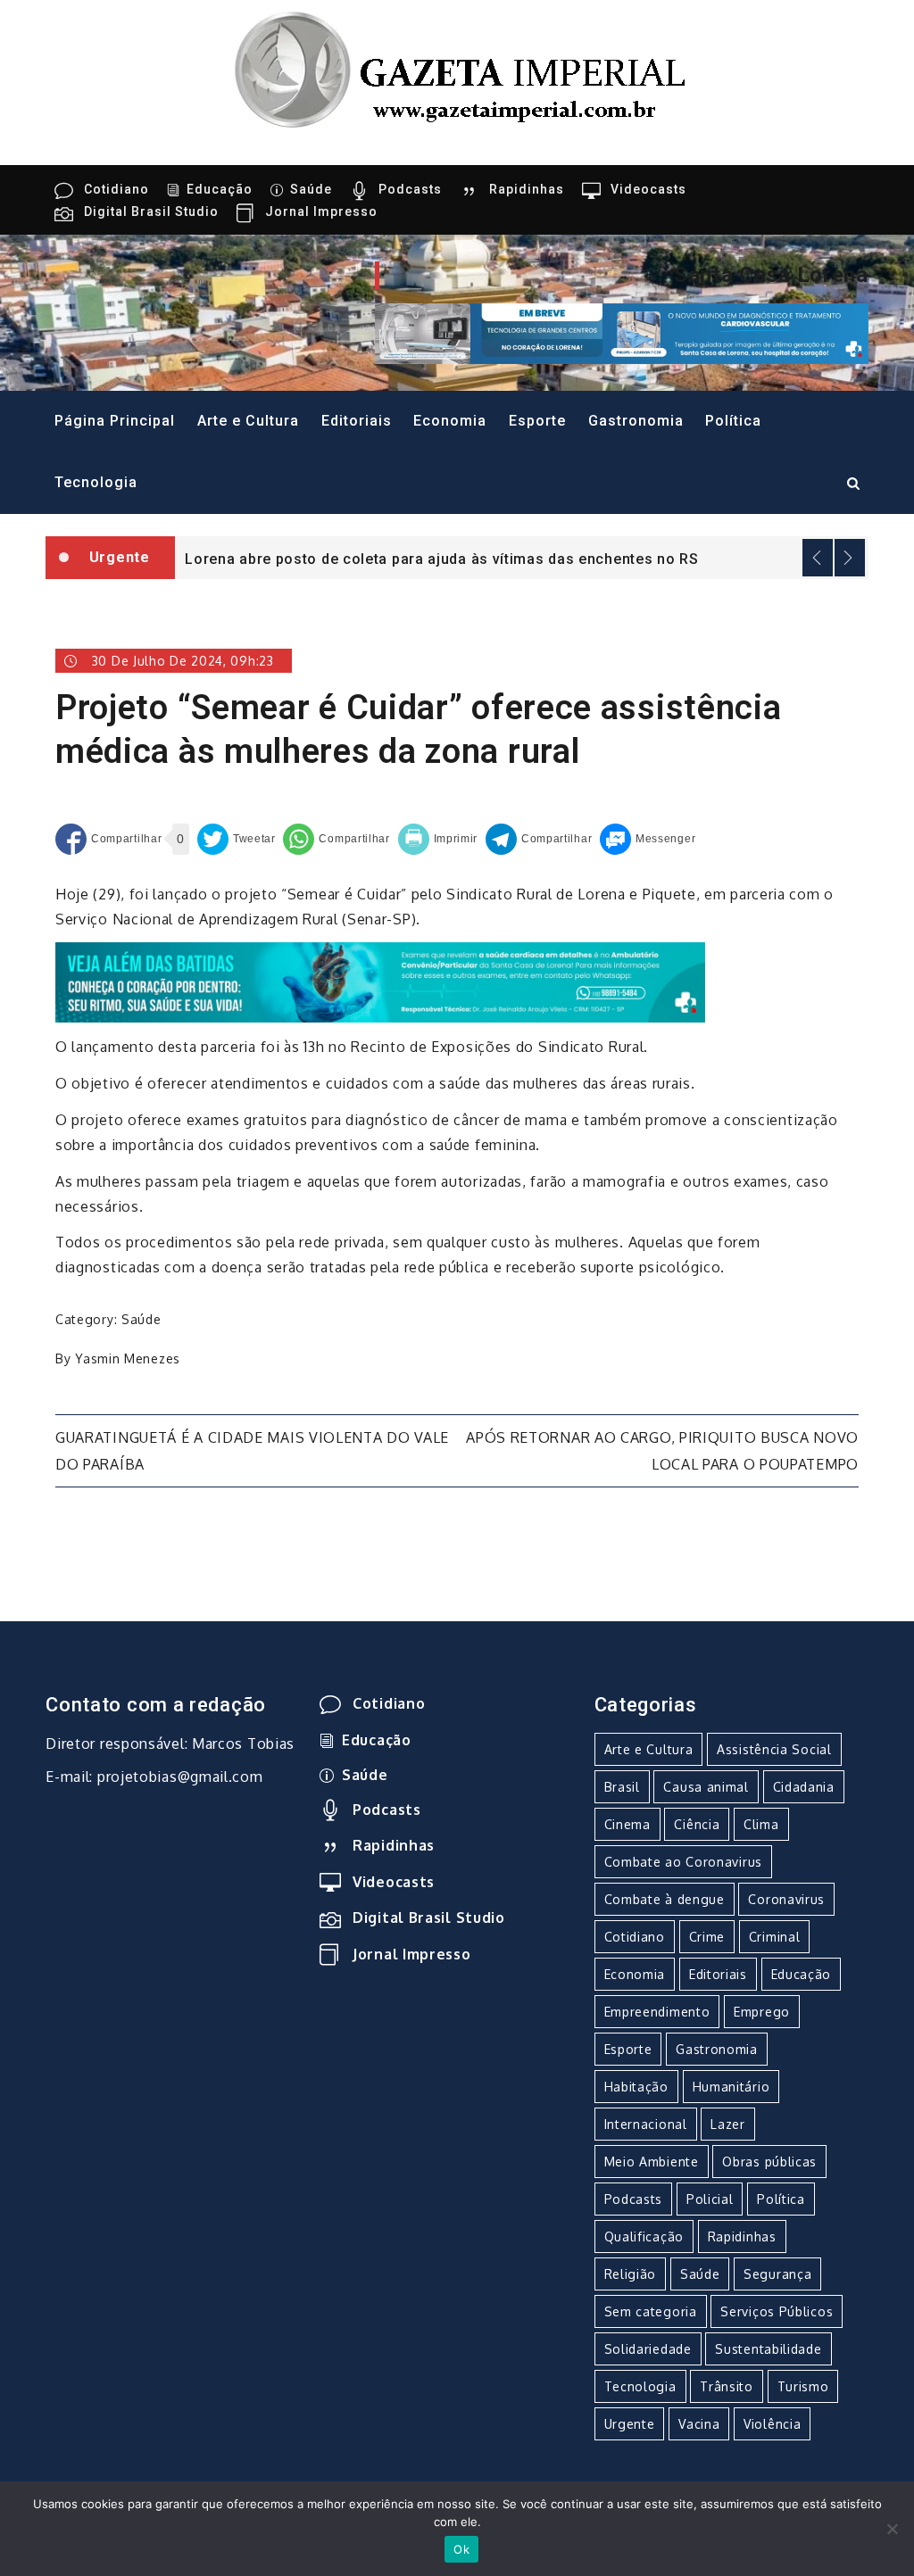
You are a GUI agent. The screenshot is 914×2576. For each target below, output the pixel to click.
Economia (450, 421)
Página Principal (115, 421)
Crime (707, 1937)
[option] (522, 558)
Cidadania (804, 1787)
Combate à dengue (665, 1899)
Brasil (622, 1787)
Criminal (775, 1937)
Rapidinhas (527, 189)
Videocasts (648, 189)
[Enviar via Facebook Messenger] (648, 839)
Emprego (762, 2012)
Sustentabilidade (768, 2349)
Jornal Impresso (321, 211)
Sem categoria (651, 2311)
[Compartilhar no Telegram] (539, 839)
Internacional (646, 2124)
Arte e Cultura (248, 421)
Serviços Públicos (777, 2311)
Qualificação (644, 2236)
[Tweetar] (237, 839)
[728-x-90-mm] (380, 982)
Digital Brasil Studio (151, 211)
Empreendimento (657, 2012)
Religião (631, 2274)
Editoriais (357, 421)
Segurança (777, 2274)
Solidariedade (648, 2349)
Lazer (728, 2124)
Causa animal (706, 1787)
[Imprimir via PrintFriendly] (438, 839)
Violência (772, 2424)
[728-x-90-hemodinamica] (622, 333)
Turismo (803, 2386)
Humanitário (731, 2087)
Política (733, 421)
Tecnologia (96, 482)
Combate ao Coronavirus (683, 1862)
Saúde (311, 189)
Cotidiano (116, 189)
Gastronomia (636, 421)
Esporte (537, 421)
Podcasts (410, 189)
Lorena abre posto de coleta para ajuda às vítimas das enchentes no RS (441, 559)
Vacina (699, 2424)
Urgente (630, 2424)
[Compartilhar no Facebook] (108, 839)
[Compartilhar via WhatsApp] (336, 839)
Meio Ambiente (652, 2162)
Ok (461, 2549)
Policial (710, 2199)
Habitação (636, 2087)
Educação (220, 189)
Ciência (697, 1824)
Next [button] (850, 558)
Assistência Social (774, 1749)
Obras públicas (769, 2162)
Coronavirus (786, 1899)
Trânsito (727, 2386)
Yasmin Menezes (128, 1358)
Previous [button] (818, 558)
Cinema (627, 1824)
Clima (761, 1824)
